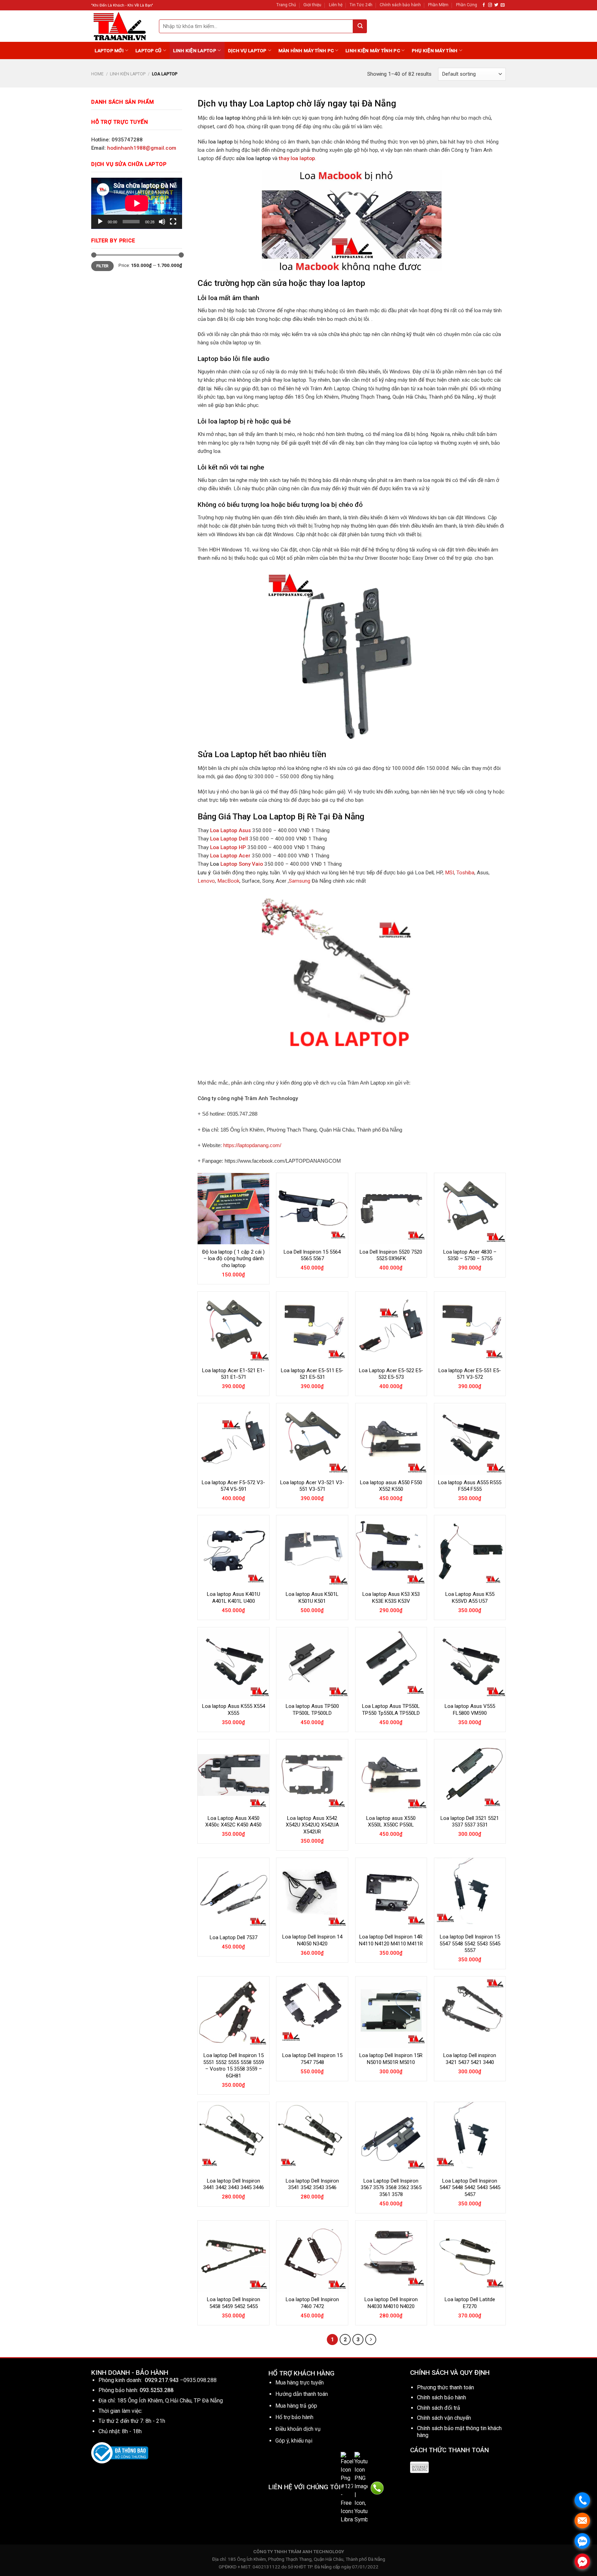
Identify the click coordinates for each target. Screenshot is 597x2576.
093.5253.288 (157, 2390)
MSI (449, 873)
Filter (103, 266)
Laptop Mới (109, 50)
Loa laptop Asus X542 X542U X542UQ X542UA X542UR (312, 1825)
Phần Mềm (438, 5)
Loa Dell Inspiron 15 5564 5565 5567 (312, 1255)
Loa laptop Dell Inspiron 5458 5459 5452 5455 (234, 2303)
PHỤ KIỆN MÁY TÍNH (435, 50)
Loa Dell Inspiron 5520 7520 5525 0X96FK (391, 1255)
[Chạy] (100, 222)
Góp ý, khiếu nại (294, 2441)
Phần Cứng (467, 5)
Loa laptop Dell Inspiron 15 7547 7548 (312, 2059)
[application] (137, 203)
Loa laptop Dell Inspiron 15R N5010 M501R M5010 (391, 2059)
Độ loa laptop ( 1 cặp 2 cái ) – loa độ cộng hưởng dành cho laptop (233, 1259)
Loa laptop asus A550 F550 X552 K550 (391, 1486)
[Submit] (360, 26)
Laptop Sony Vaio (242, 864)
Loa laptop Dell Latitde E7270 (470, 2303)
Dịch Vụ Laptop (247, 50)
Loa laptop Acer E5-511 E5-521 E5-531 (312, 1374)
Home (97, 74)
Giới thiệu (312, 5)
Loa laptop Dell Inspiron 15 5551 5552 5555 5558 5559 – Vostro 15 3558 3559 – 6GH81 (234, 2066)
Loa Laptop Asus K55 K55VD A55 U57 (470, 1598)
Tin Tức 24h (361, 5)
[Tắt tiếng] (162, 222)
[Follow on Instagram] (490, 5)
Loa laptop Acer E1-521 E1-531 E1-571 (233, 1374)
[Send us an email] (503, 5)
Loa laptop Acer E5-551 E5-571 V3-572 (470, 1374)
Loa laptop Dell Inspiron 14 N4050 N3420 (312, 1940)
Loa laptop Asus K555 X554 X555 (234, 1710)
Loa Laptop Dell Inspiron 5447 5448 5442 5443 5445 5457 (470, 2188)
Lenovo (206, 881)
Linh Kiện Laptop (195, 50)
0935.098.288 (200, 2380)
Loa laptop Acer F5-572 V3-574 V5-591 (233, 1486)
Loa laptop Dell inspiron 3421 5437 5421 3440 (470, 2059)
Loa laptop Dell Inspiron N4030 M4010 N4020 (391, 2303)
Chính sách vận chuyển (444, 2418)
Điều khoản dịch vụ (298, 2429)
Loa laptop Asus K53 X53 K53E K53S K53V (391, 1598)
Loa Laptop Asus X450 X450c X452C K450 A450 (233, 1822)
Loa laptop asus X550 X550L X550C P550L (391, 1822)
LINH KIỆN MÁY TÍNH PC (373, 50)
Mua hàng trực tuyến (300, 2383)
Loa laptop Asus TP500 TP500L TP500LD (312, 1710)
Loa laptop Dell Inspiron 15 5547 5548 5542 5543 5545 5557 (470, 1943)
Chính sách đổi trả (439, 2408)
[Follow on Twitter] (496, 5)
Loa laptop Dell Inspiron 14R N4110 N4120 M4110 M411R (391, 1940)
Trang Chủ (286, 5)
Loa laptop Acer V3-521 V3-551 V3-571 (312, 1486)
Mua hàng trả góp (296, 2406)
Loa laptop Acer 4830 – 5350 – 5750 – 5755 (470, 1255)
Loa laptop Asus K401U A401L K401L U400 (234, 1598)
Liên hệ (336, 5)
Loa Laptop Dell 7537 (234, 1937)
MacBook (228, 881)
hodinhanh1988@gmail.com (142, 148)
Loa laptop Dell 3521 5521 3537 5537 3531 (470, 1822)
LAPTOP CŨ (148, 50)
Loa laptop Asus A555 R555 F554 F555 (470, 1486)
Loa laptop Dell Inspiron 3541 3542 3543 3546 (312, 2184)
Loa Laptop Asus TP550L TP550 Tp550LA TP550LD (391, 1710)
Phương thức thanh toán (446, 2387)
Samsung (300, 881)
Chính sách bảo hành (400, 5)
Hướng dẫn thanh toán (302, 2394)
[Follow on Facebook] (484, 5)
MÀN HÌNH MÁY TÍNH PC (306, 50)
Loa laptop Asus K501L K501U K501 (312, 1598)
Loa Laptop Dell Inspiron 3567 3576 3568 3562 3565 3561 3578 (391, 2188)
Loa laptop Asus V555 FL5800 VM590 (470, 1710)
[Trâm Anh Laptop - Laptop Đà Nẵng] (120, 26)
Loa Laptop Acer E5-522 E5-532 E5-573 (391, 1374)
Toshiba (465, 873)
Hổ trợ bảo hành (294, 2417)
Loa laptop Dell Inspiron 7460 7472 (312, 2303)
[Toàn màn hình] (173, 222)
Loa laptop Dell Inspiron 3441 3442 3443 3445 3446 (234, 2184)
